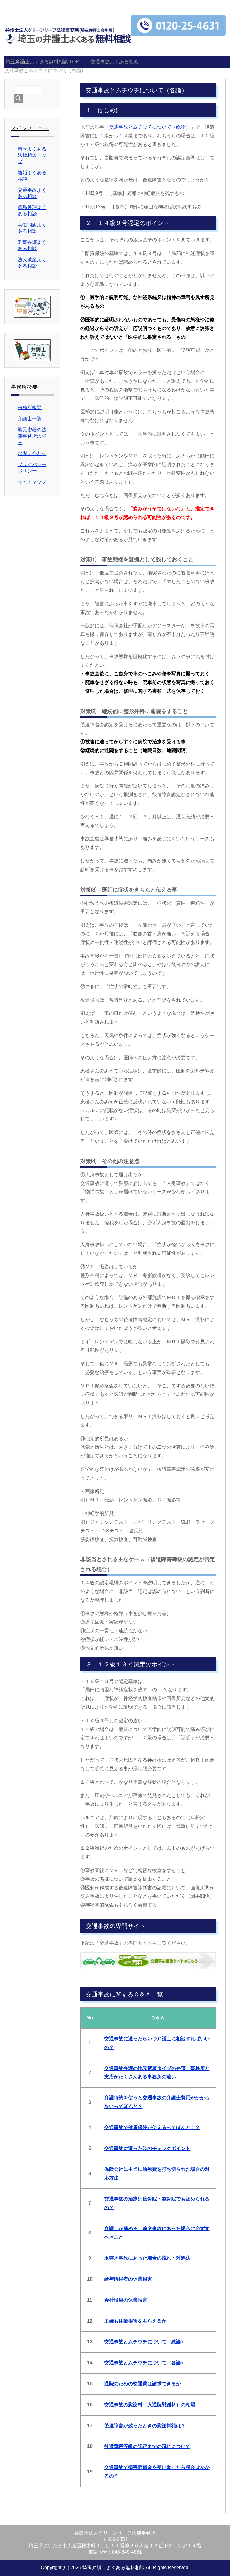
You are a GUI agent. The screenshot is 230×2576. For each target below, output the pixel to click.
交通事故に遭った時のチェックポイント (147, 2148)
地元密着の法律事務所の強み (32, 436)
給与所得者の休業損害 (128, 2279)
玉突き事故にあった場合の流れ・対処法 (147, 2258)
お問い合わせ (32, 453)
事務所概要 (30, 408)
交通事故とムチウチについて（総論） (145, 2342)
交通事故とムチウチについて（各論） (145, 2363)
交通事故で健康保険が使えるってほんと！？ (152, 2127)
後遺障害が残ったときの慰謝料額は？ (145, 2426)
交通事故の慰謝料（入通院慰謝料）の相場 (150, 2405)
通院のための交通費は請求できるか (143, 2384)
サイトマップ (32, 482)
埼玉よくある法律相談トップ (32, 155)
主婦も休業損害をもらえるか (135, 2321)
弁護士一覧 (30, 419)
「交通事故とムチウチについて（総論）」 (150, 127)
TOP (42, 62)
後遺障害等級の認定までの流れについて (147, 2446)
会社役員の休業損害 (126, 2300)
